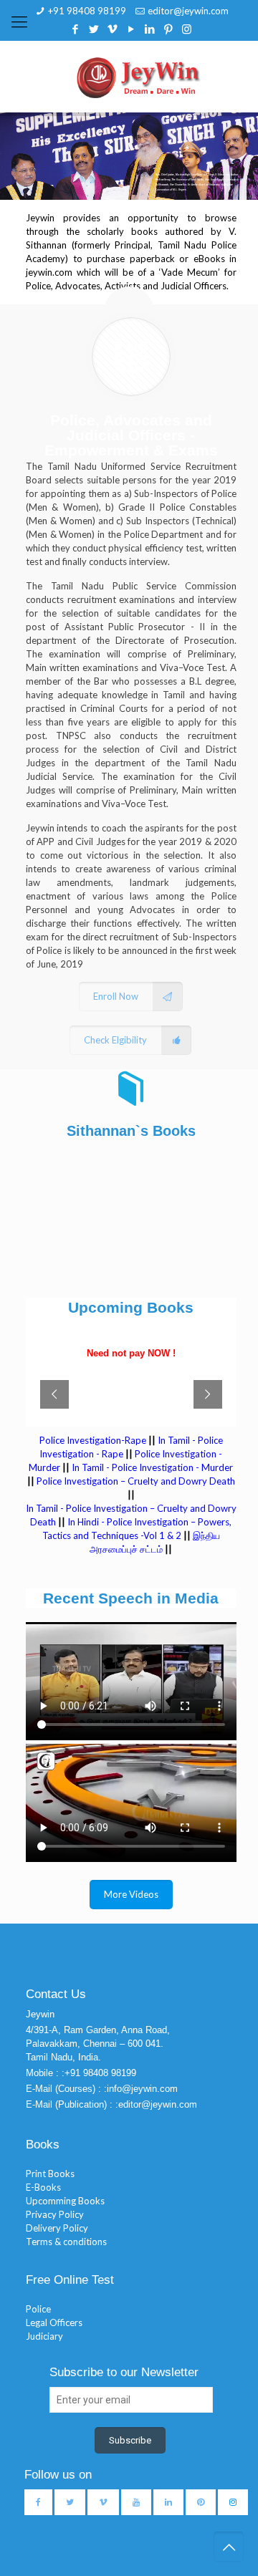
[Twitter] (94, 29)
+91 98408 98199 (87, 11)
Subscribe (130, 2440)
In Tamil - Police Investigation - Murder (152, 1467)
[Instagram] (187, 29)
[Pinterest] (168, 29)
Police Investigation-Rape (94, 1440)
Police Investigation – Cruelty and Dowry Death (136, 1481)
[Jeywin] (139, 77)
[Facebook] (75, 29)
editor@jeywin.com (188, 11)
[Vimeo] (112, 29)
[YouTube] (131, 29)
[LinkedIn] (149, 29)
